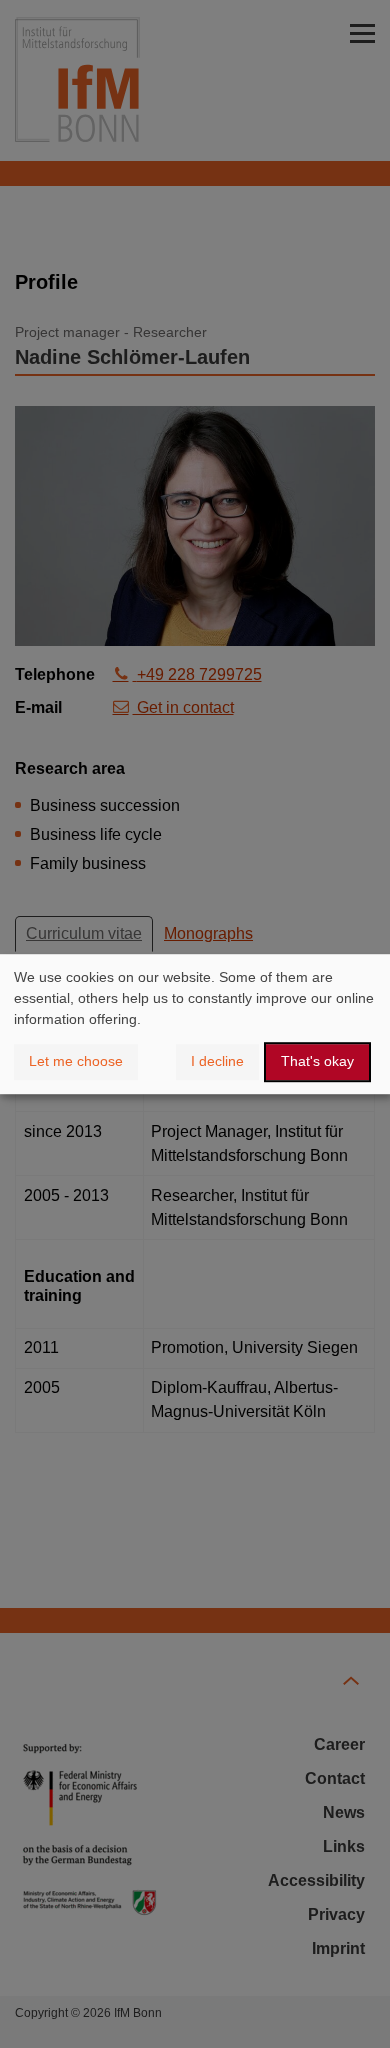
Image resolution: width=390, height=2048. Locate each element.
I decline (217, 1061)
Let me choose (76, 1061)
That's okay (317, 1061)
